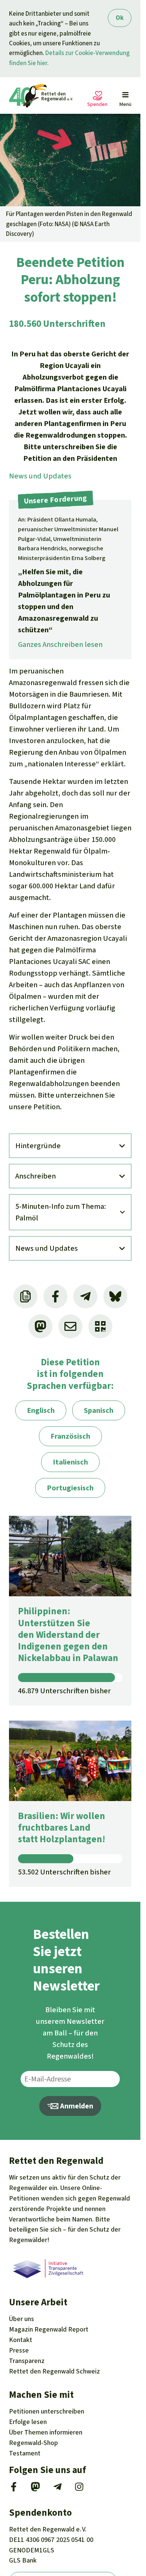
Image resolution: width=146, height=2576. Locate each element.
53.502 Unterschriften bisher (64, 1872)
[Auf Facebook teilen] (55, 1296)
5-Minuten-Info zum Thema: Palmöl (61, 1212)
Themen (46, 2432)
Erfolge (28, 2422)
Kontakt (21, 2340)
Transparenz (27, 2361)
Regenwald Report (49, 2329)
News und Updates (40, 476)
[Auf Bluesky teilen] (115, 1296)
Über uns (22, 2319)
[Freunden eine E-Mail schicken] (70, 1326)
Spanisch (99, 1410)
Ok (120, 18)
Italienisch (70, 1462)
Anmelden (76, 2106)
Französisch (70, 1436)
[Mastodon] (35, 2489)
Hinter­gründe (38, 1146)
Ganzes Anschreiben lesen (60, 644)
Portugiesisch (70, 1488)
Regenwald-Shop (34, 2443)
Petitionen (47, 2411)
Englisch (41, 1410)
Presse (19, 2350)
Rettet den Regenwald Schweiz (54, 2371)
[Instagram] (79, 2489)
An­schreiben (36, 1176)
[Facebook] (14, 2489)
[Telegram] (57, 2489)
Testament (25, 2453)
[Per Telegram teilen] (85, 1296)
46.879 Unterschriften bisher (64, 1691)
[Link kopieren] (25, 1296)
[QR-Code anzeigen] (100, 1326)
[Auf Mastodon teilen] (40, 1326)
